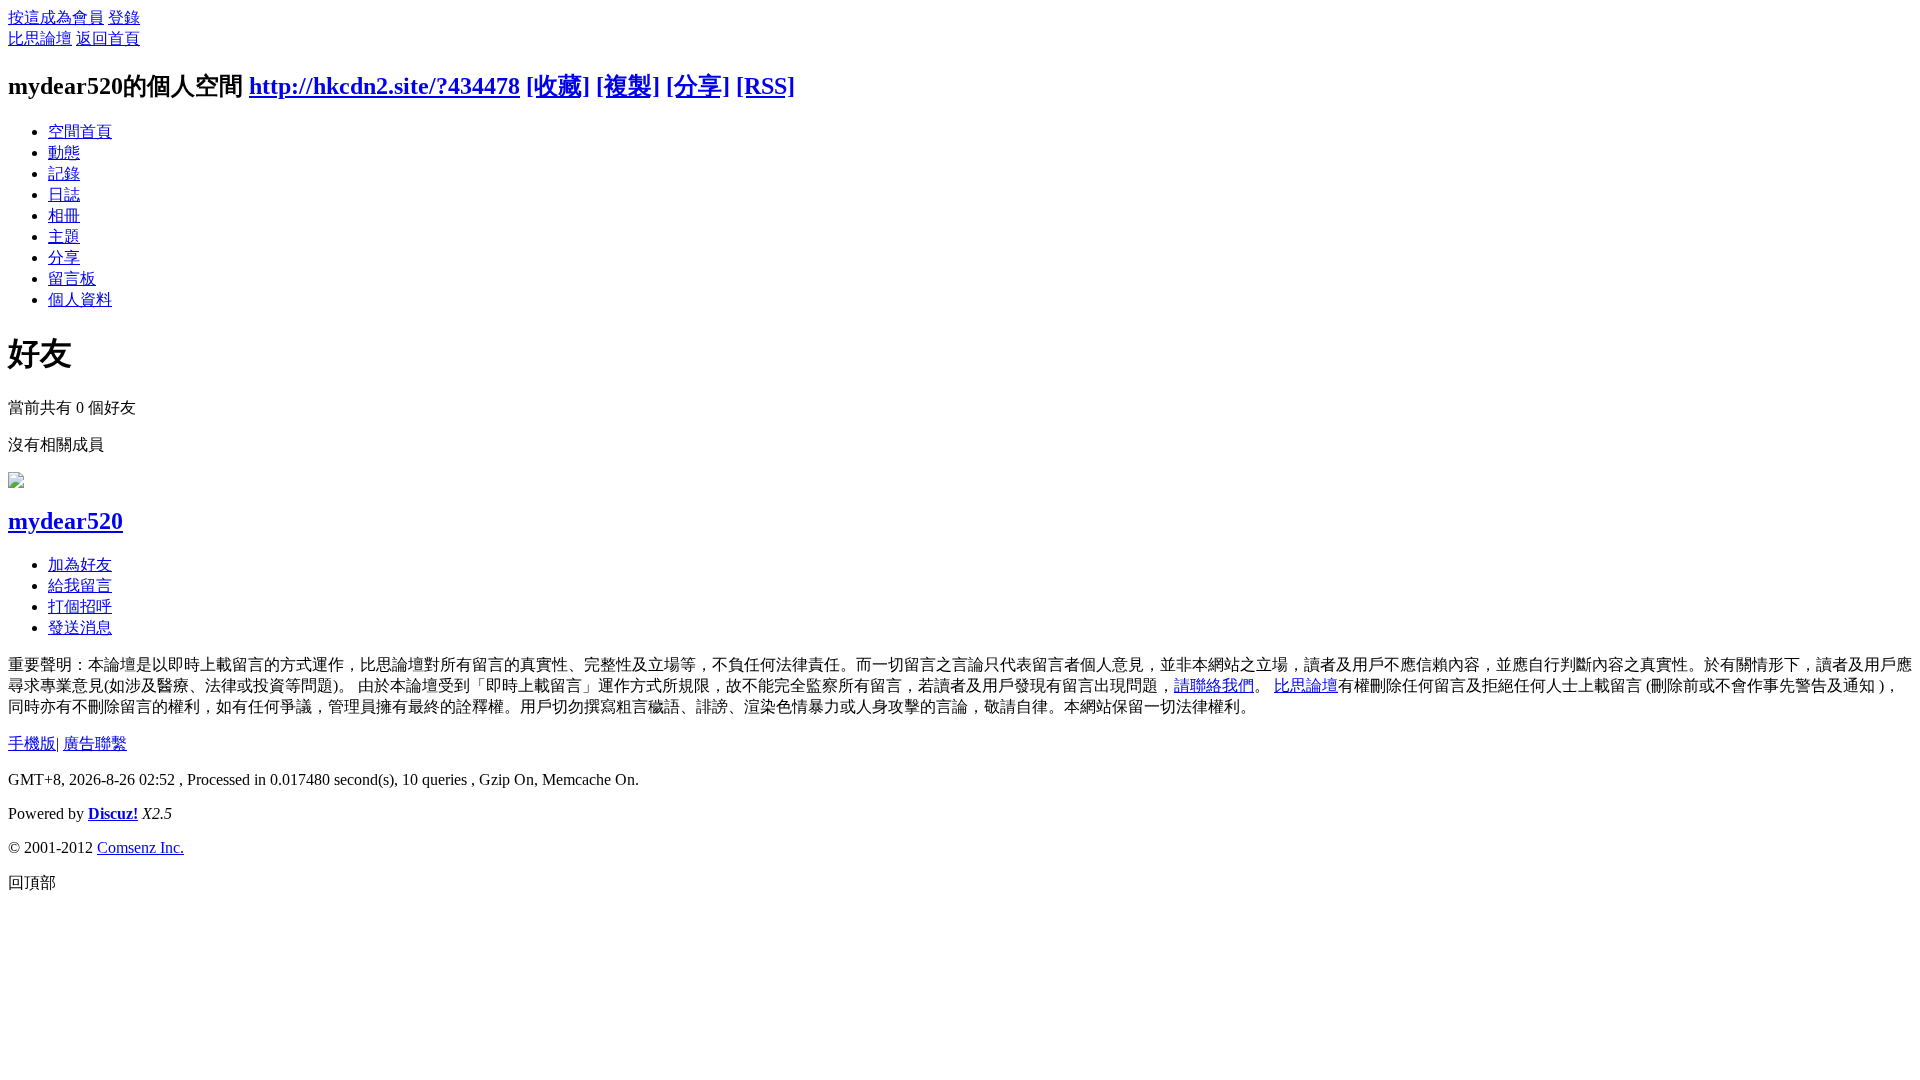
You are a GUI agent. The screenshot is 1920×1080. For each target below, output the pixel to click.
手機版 (32, 743)
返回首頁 (108, 38)
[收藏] (558, 86)
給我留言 (80, 585)
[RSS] (765, 86)
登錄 (124, 17)
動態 (64, 152)
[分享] (698, 86)
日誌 (64, 194)
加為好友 (80, 564)
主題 (64, 236)
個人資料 (80, 299)
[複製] (628, 86)
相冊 (64, 215)
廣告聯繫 (95, 743)
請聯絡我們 (1214, 685)
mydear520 (65, 521)
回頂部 (32, 882)
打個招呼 (80, 606)
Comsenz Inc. (140, 847)
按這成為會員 (56, 17)
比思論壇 (40, 38)
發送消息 (80, 627)
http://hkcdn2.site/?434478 (384, 86)
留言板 (72, 278)
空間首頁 (80, 131)
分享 (64, 257)
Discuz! (113, 813)
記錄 (64, 173)
